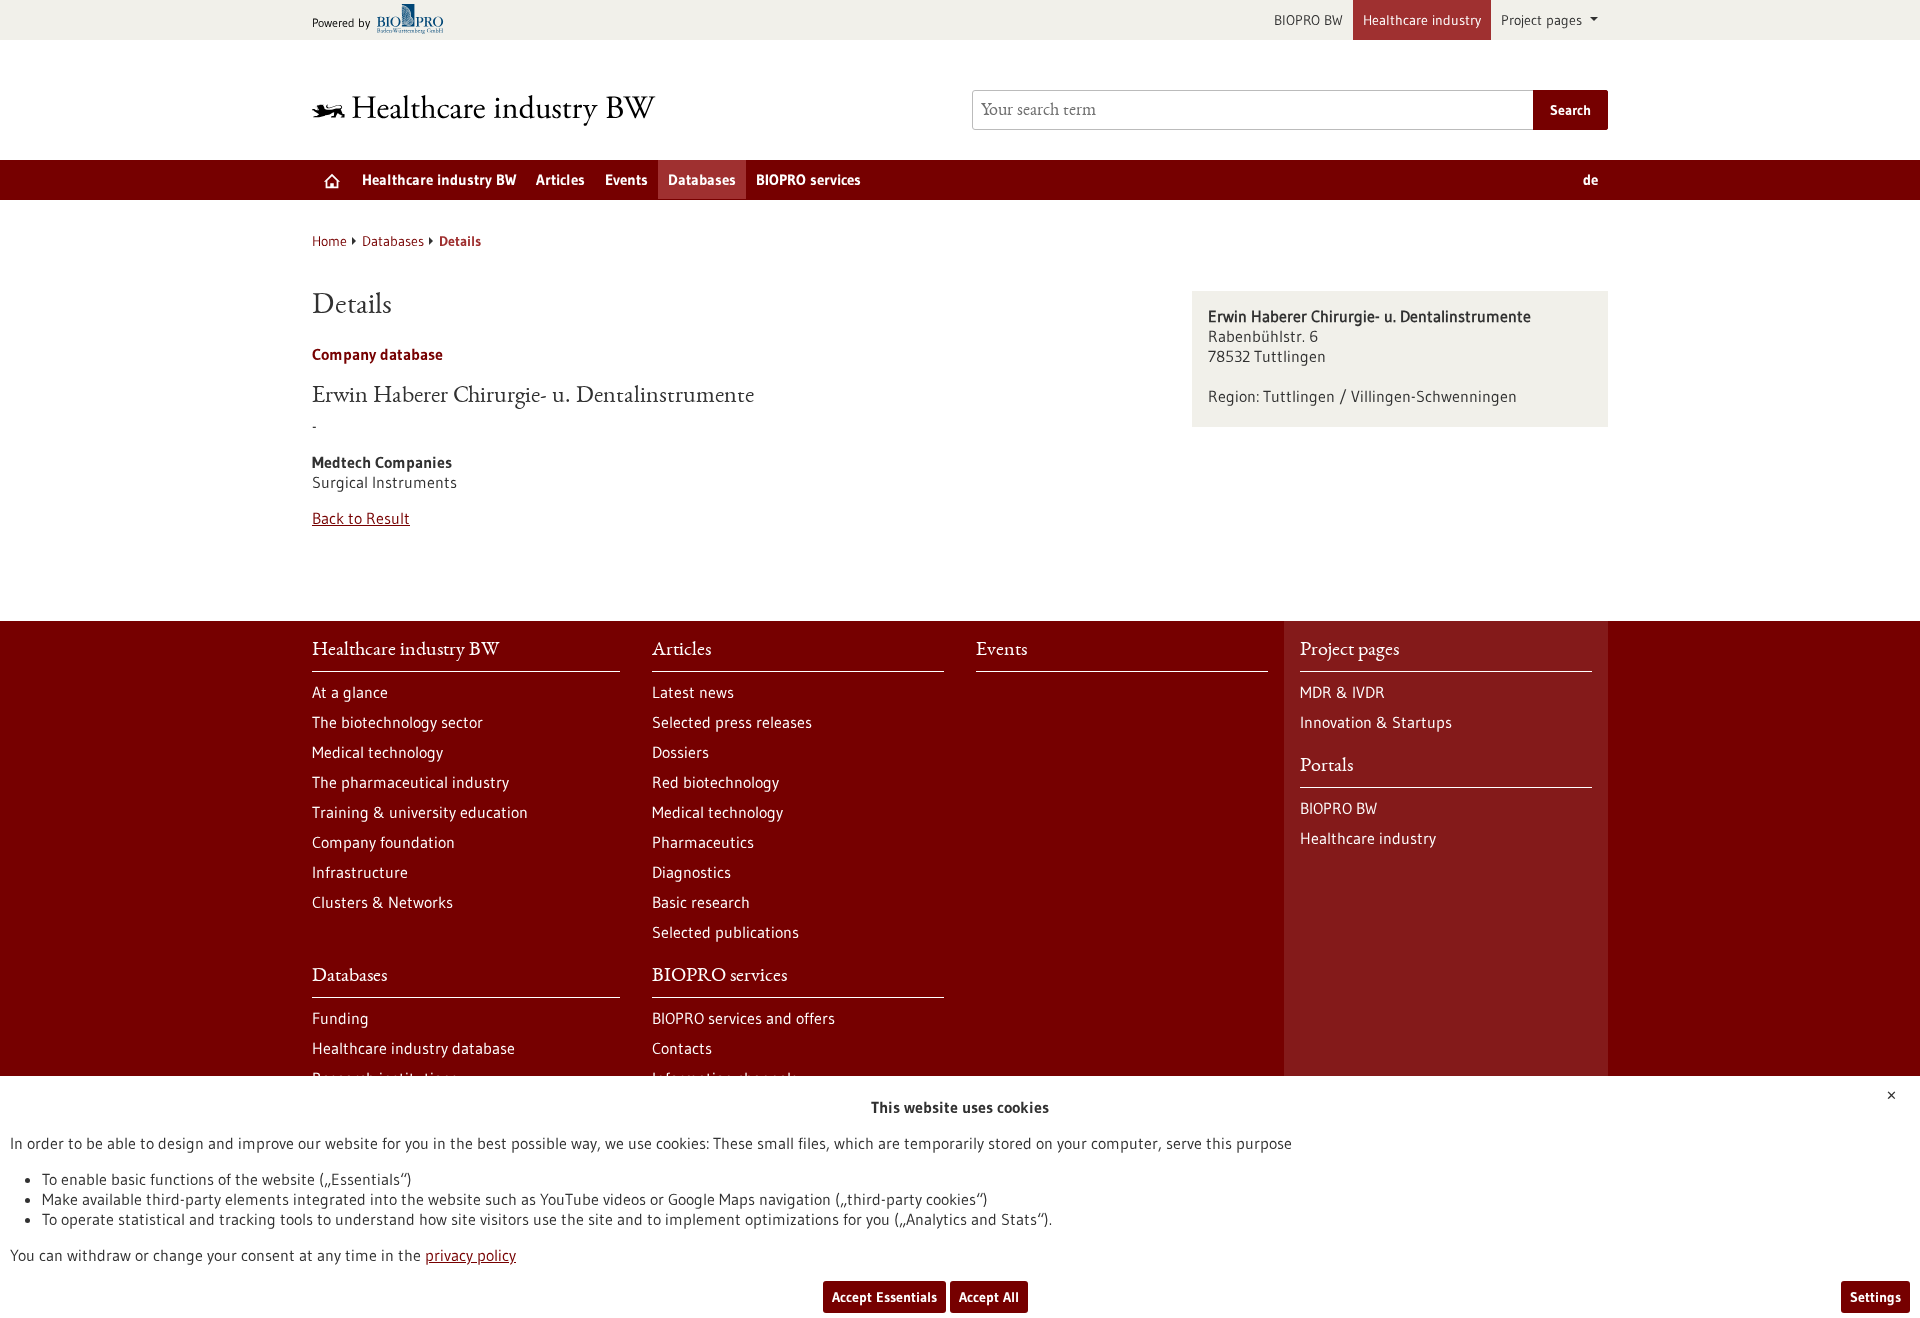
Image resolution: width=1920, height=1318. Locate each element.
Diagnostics (691, 872)
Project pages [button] (1543, 20)
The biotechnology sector (397, 722)
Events (626, 179)
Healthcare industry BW (439, 179)
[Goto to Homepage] (497, 110)
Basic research (701, 902)
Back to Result (361, 518)
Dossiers (680, 752)
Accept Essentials (884, 1297)
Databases (702, 179)
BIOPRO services (808, 179)
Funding (340, 1018)
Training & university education (420, 812)
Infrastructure (360, 872)
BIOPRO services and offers (743, 1018)
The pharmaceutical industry (410, 782)
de (1590, 179)
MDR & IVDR (1342, 692)
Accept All (989, 1297)
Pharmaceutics (703, 842)
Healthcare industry (1422, 20)
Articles (560, 179)
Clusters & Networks (382, 902)
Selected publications (725, 932)
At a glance (350, 692)
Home (329, 241)
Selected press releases (732, 722)
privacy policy (470, 1255)
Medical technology (377, 752)
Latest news (693, 692)
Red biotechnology (715, 782)
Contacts (682, 1048)
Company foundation (383, 842)
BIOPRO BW (1308, 20)
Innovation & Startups (1376, 722)
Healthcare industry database (413, 1048)
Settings (1875, 1297)
